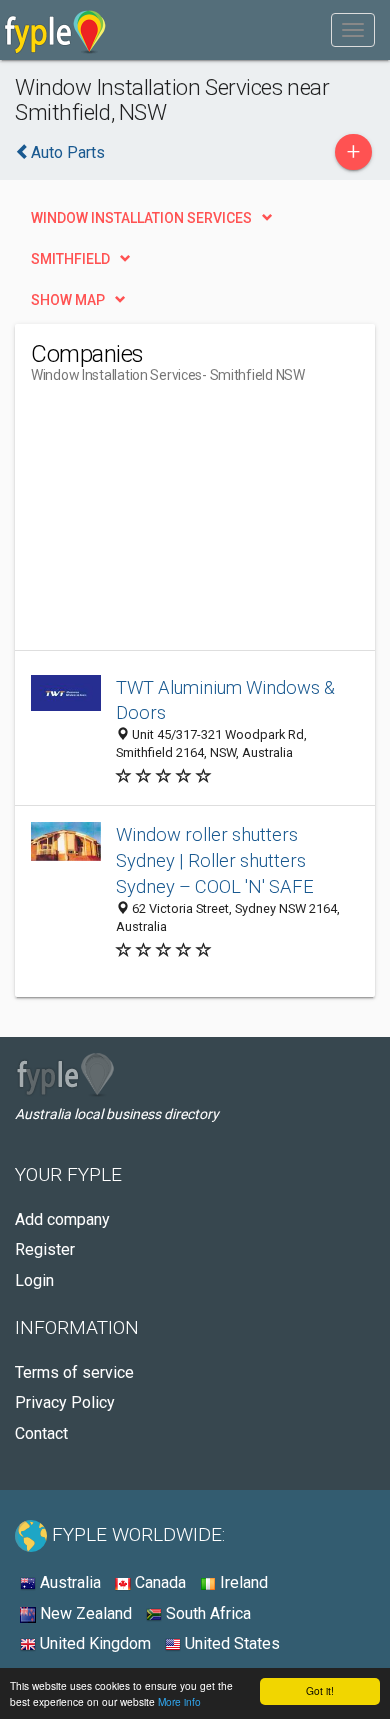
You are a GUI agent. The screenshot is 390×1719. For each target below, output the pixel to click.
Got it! (320, 1690)
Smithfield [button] (70, 259)
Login (34, 1280)
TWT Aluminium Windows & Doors (225, 700)
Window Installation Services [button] (141, 218)
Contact (41, 1433)
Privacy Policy (65, 1402)
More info (179, 1701)
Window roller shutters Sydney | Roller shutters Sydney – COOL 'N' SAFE (215, 860)
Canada (158, 1582)
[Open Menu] (353, 30)
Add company (62, 1219)
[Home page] (55, 30)
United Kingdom (93, 1643)
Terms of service (74, 1372)
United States (230, 1643)
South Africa (206, 1613)
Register (45, 1249)
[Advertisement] (181, 525)
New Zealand (84, 1613)
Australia (68, 1582)
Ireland (242, 1582)
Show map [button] (68, 300)
